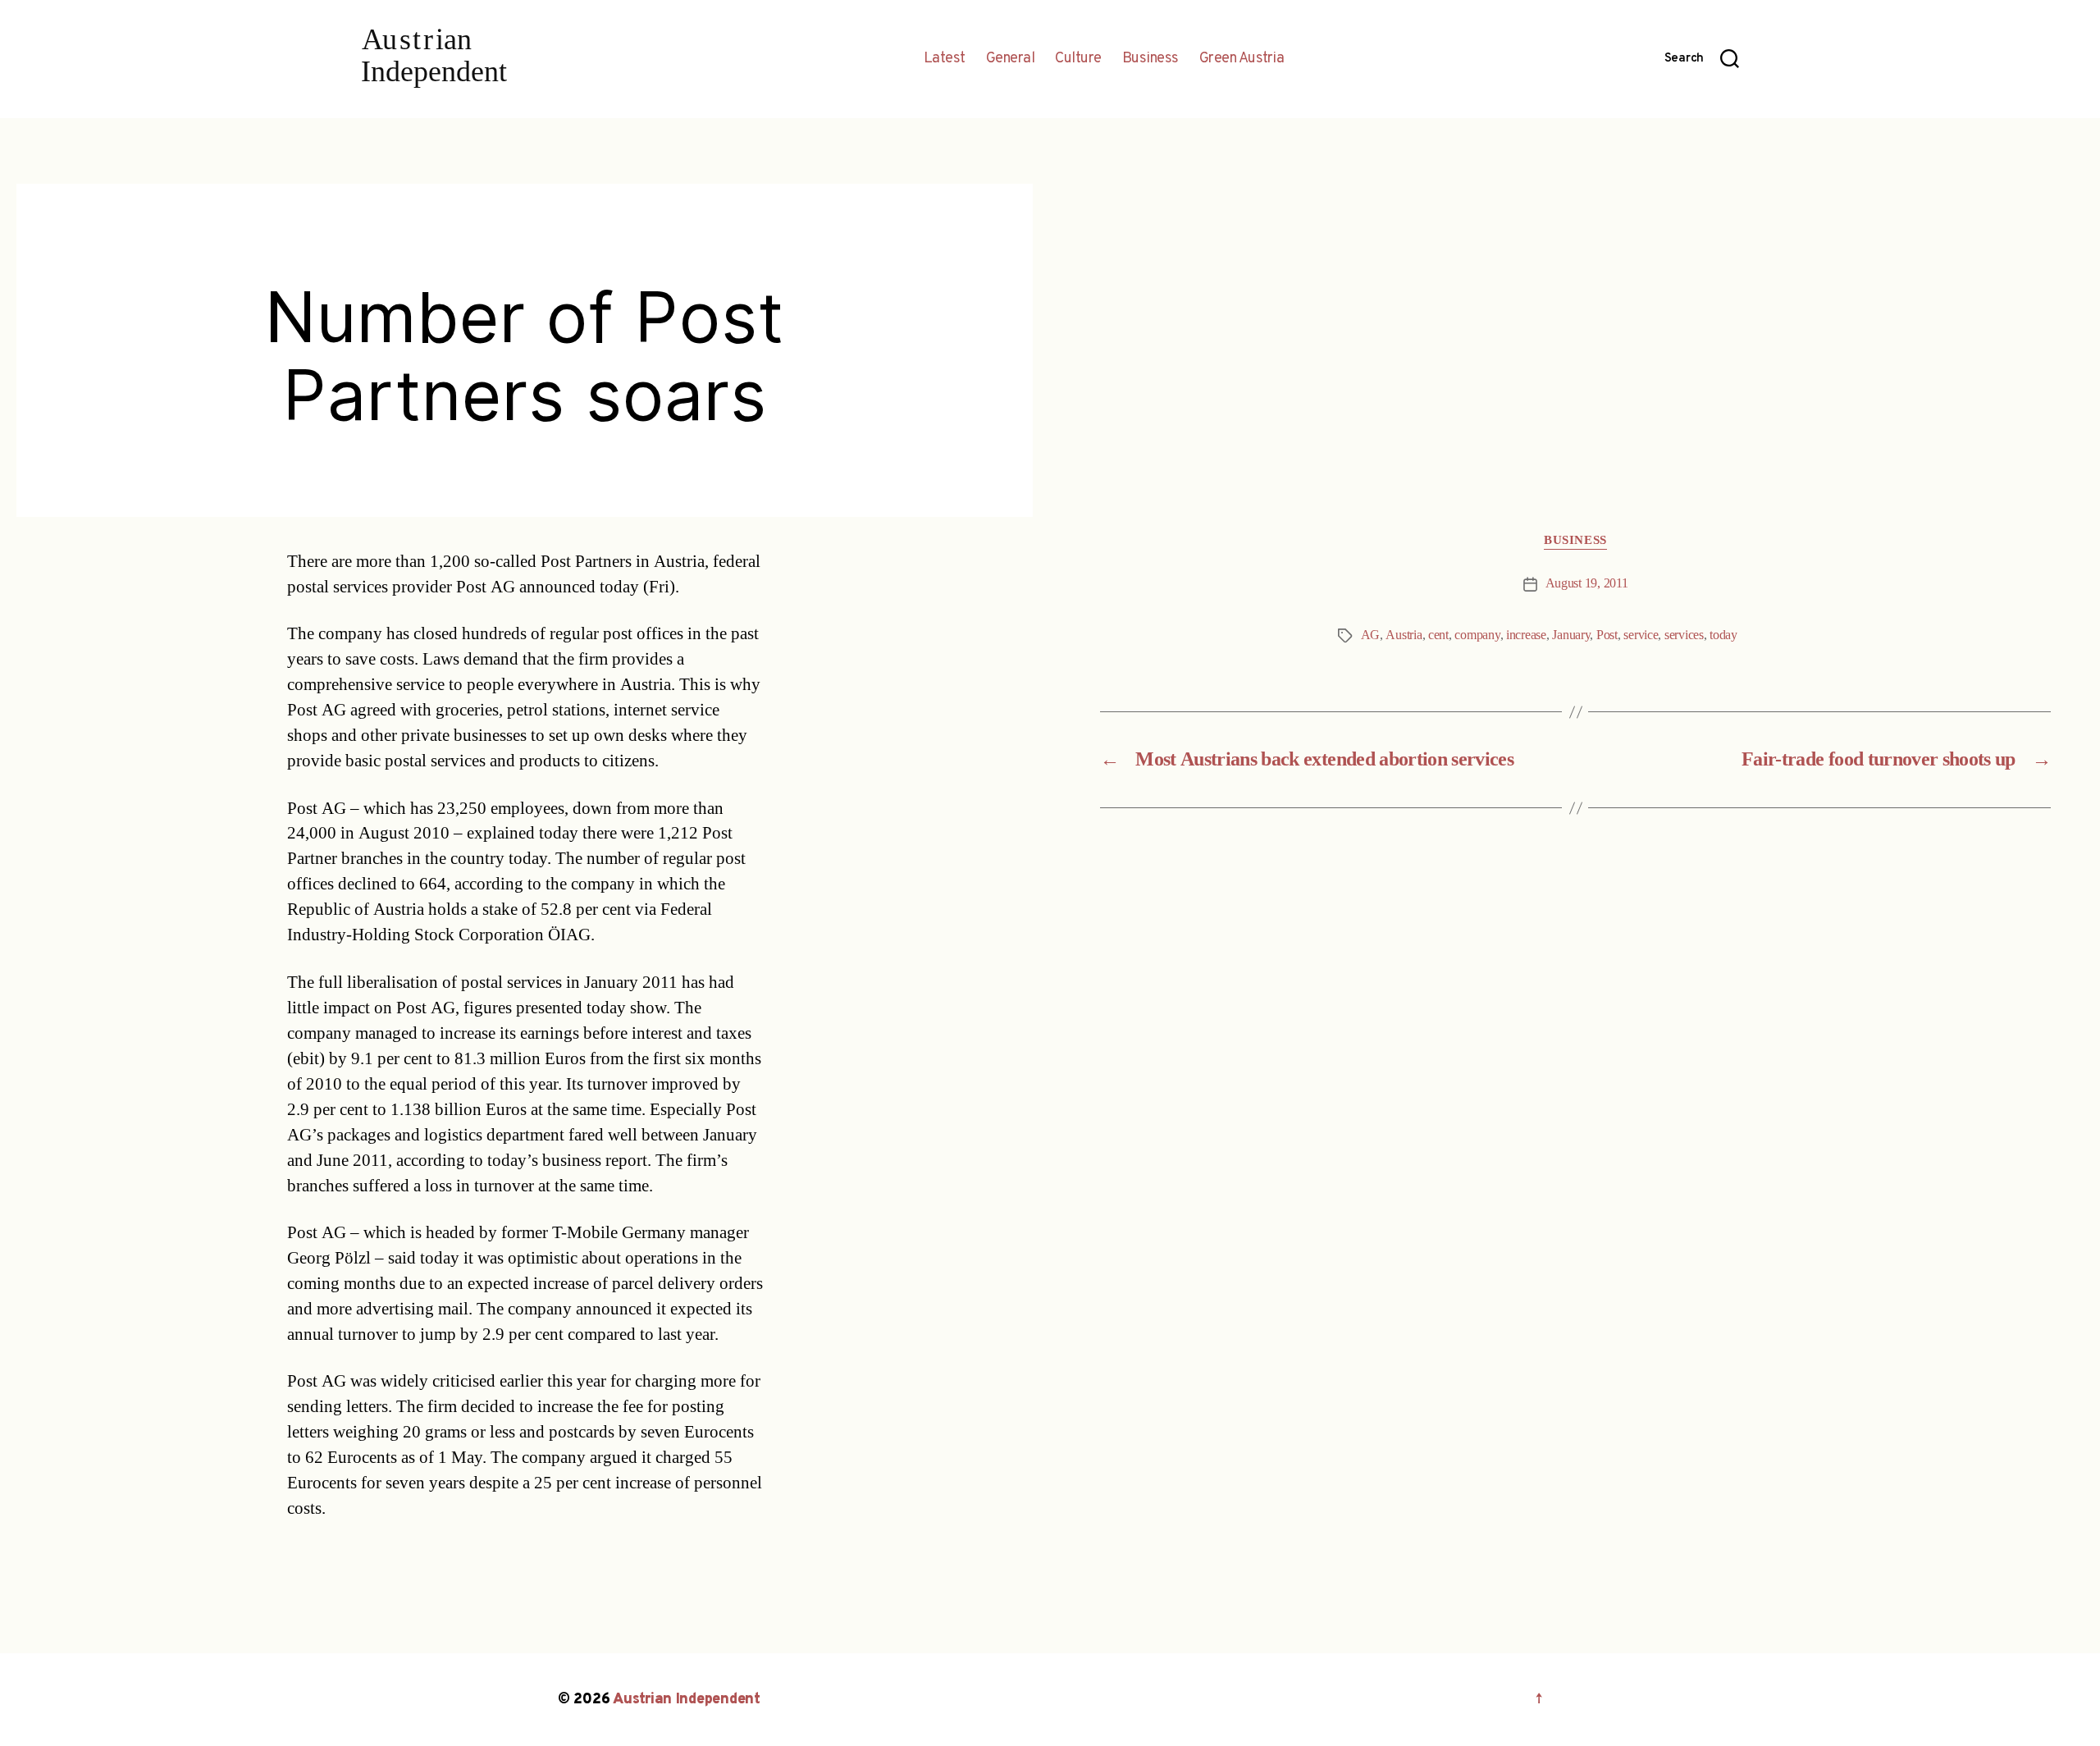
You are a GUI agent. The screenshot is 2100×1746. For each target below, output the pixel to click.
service (1641, 635)
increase (1526, 635)
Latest (945, 59)
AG (1370, 635)
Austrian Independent (687, 1700)
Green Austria (1242, 59)
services (1684, 635)
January (1571, 635)
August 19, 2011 (1587, 583)
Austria (1404, 635)
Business (1150, 59)
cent (1438, 635)
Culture (1078, 59)
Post (1607, 635)
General (1011, 59)
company (1477, 635)
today (1723, 635)
